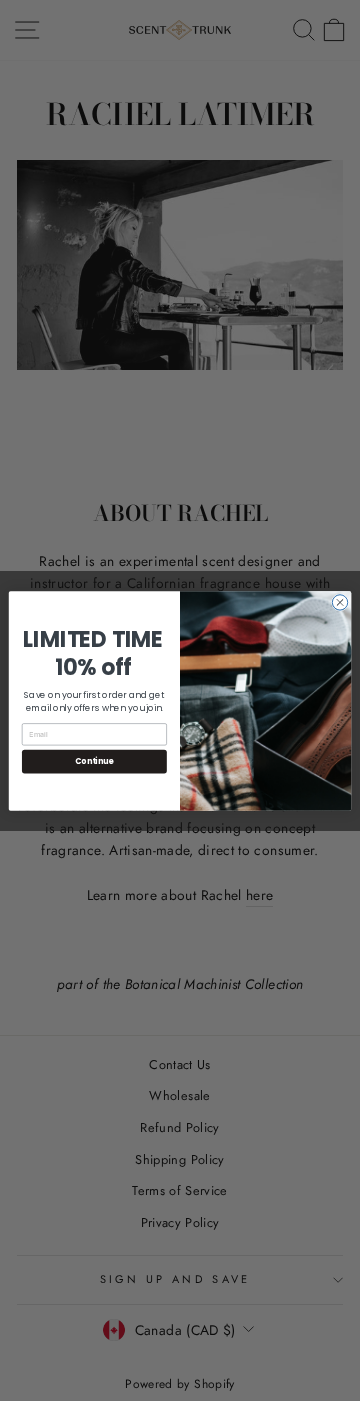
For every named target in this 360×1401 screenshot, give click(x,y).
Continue (94, 760)
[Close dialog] (339, 601)
